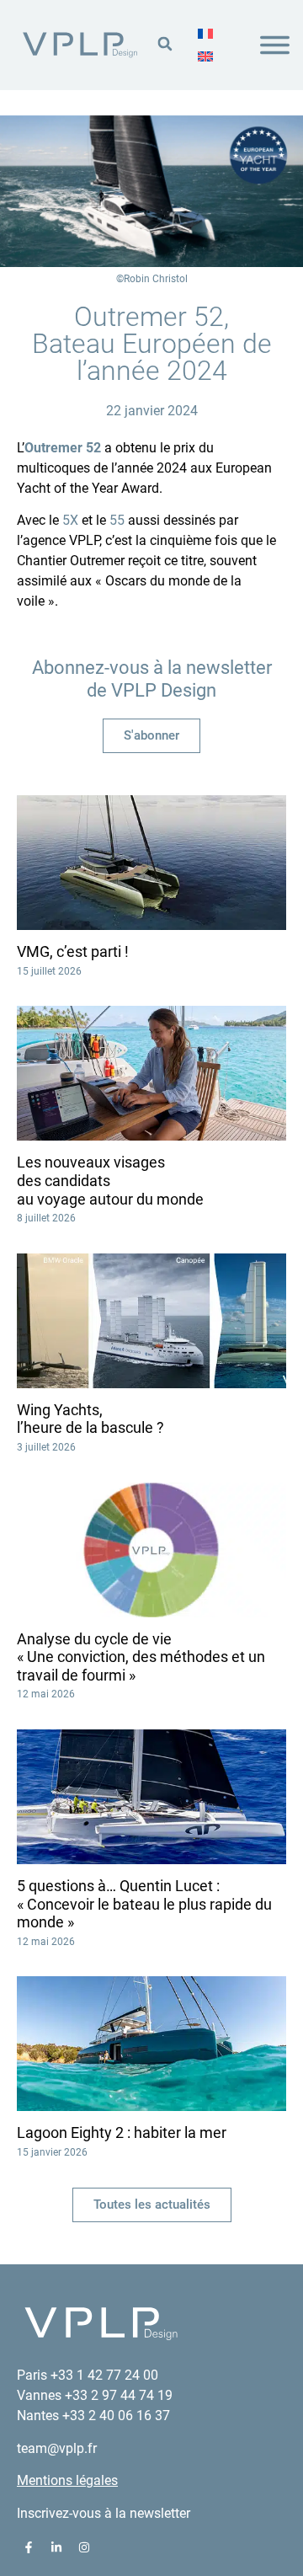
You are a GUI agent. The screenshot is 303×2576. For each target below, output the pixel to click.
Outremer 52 (63, 448)
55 (117, 520)
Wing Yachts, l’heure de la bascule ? (90, 1419)
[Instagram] (84, 2547)
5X (70, 520)
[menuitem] (205, 34)
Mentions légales (67, 2480)
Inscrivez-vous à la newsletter (104, 2513)
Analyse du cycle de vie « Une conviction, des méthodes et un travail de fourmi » (141, 1657)
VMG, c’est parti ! (73, 951)
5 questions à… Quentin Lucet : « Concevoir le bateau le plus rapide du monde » (144, 1904)
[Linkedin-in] (56, 2547)
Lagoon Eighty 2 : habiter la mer (122, 2132)
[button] (165, 43)
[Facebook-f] (29, 2547)
